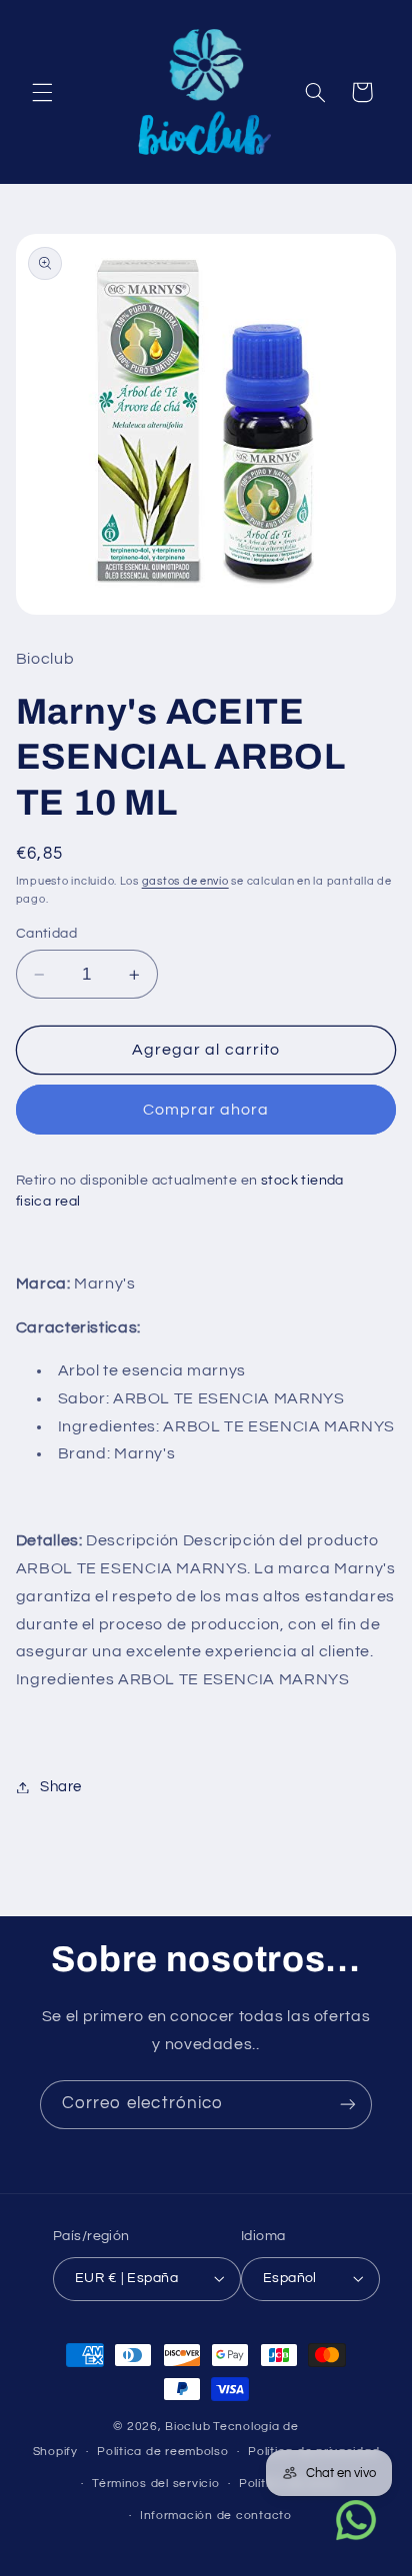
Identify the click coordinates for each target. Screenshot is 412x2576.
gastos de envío (185, 881)
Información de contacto (216, 2516)
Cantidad (46, 934)
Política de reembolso (162, 2452)
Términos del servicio (155, 2484)
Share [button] (61, 1787)
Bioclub (187, 2427)
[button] (42, 92)
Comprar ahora (206, 1110)
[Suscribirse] (348, 2105)
